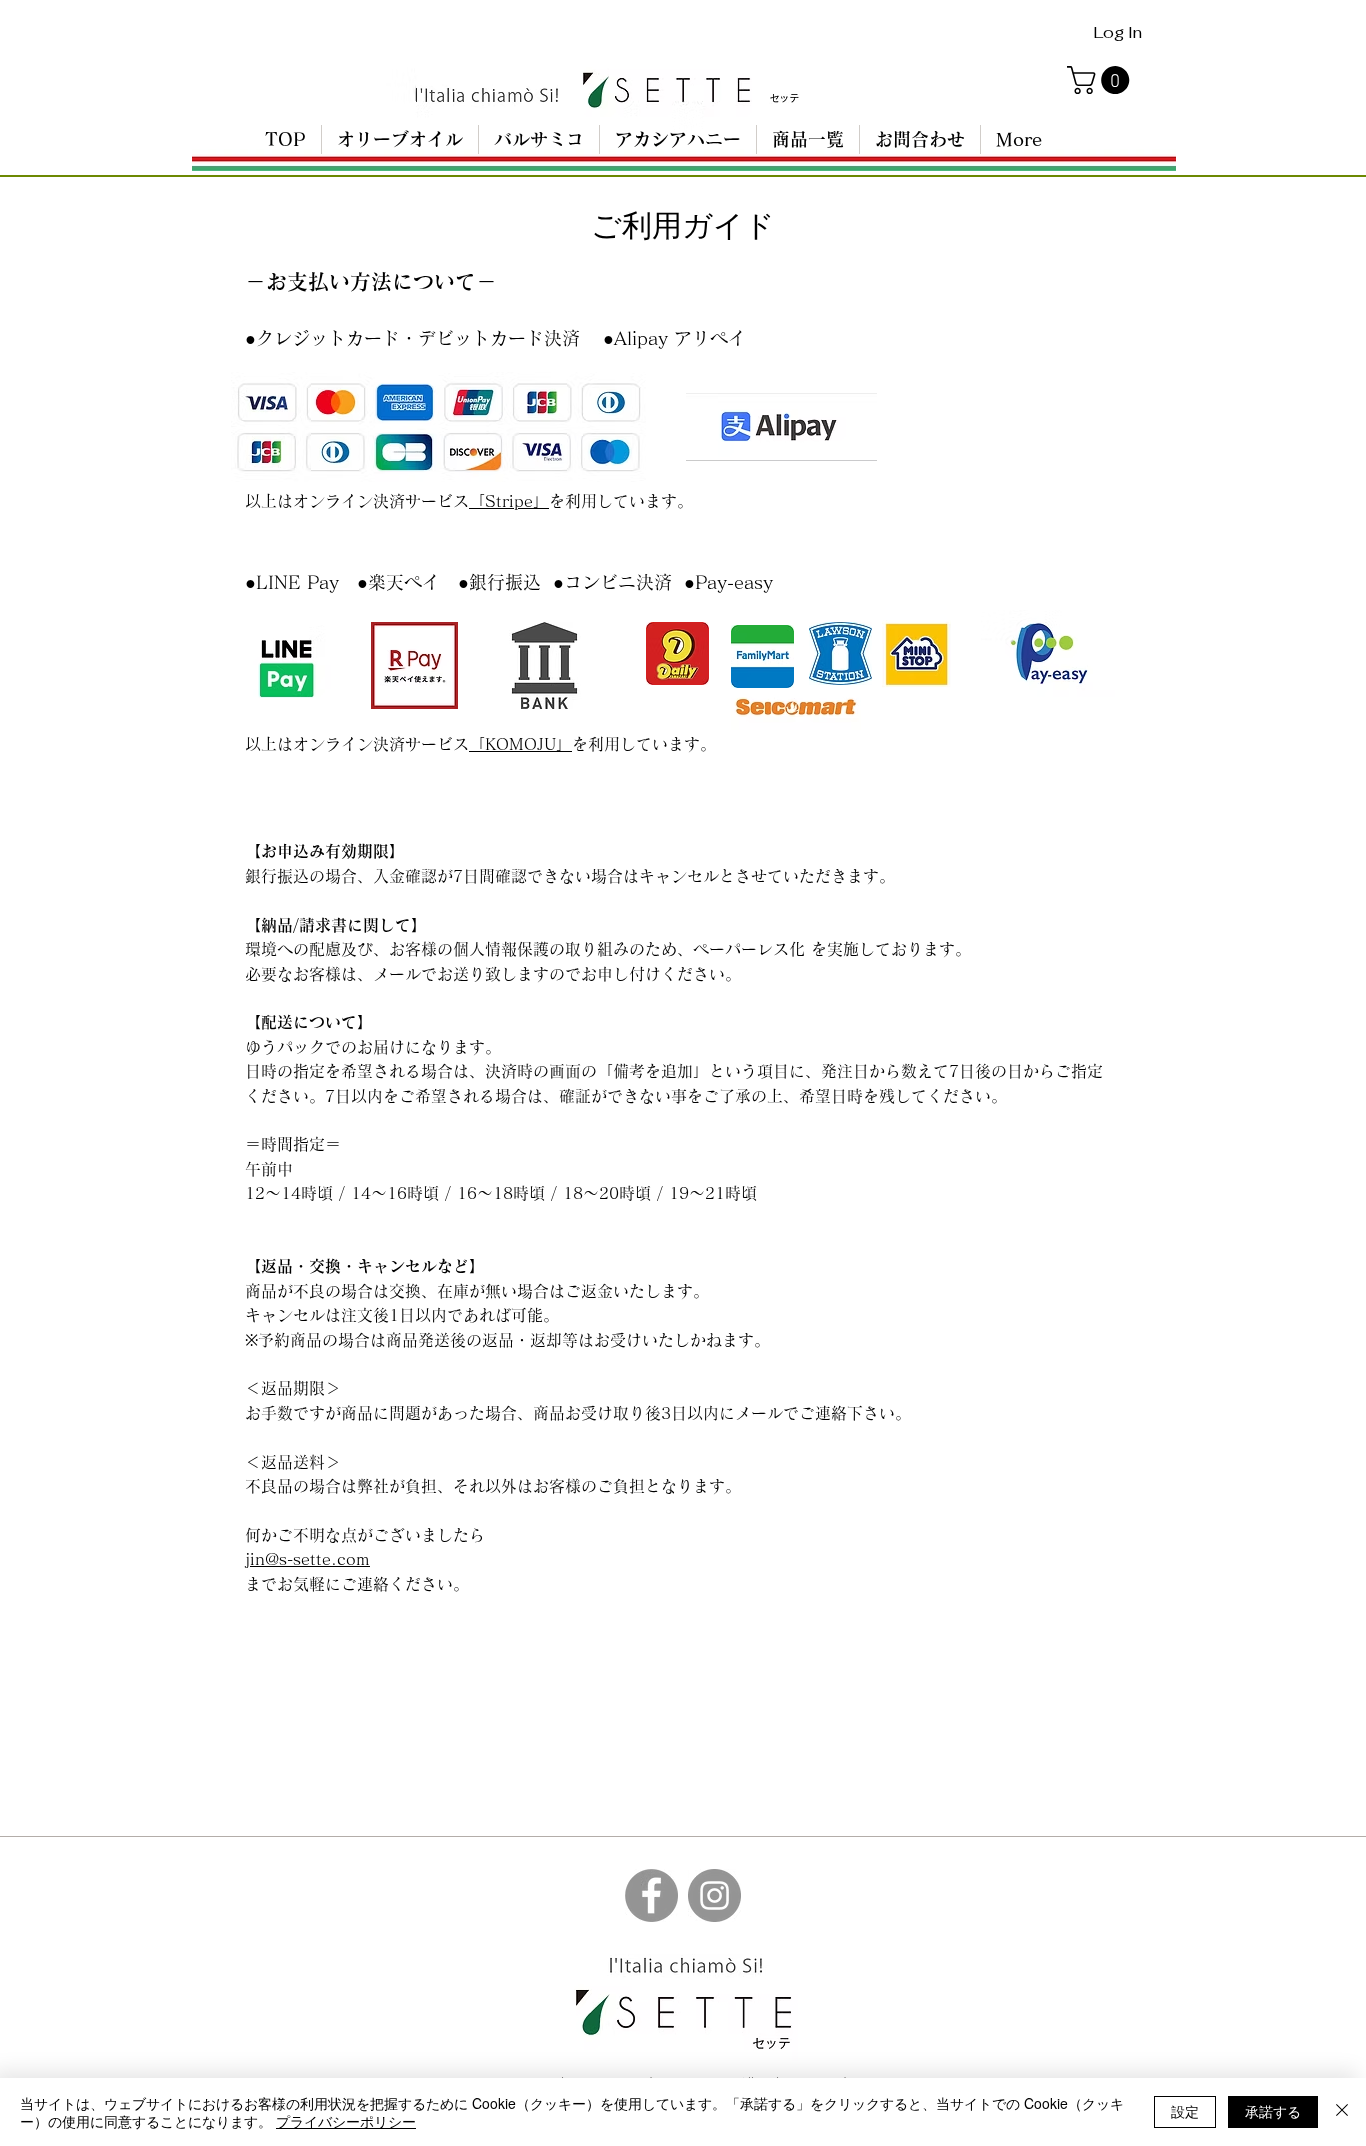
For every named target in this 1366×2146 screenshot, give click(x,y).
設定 (1185, 2111)
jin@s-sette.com (307, 1559)
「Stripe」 (509, 501)
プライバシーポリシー (346, 2121)
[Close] (1342, 2112)
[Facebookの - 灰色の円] (651, 1895)
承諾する (1273, 2111)
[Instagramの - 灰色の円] (714, 1895)
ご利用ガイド (683, 225)
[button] (1101, 80)
